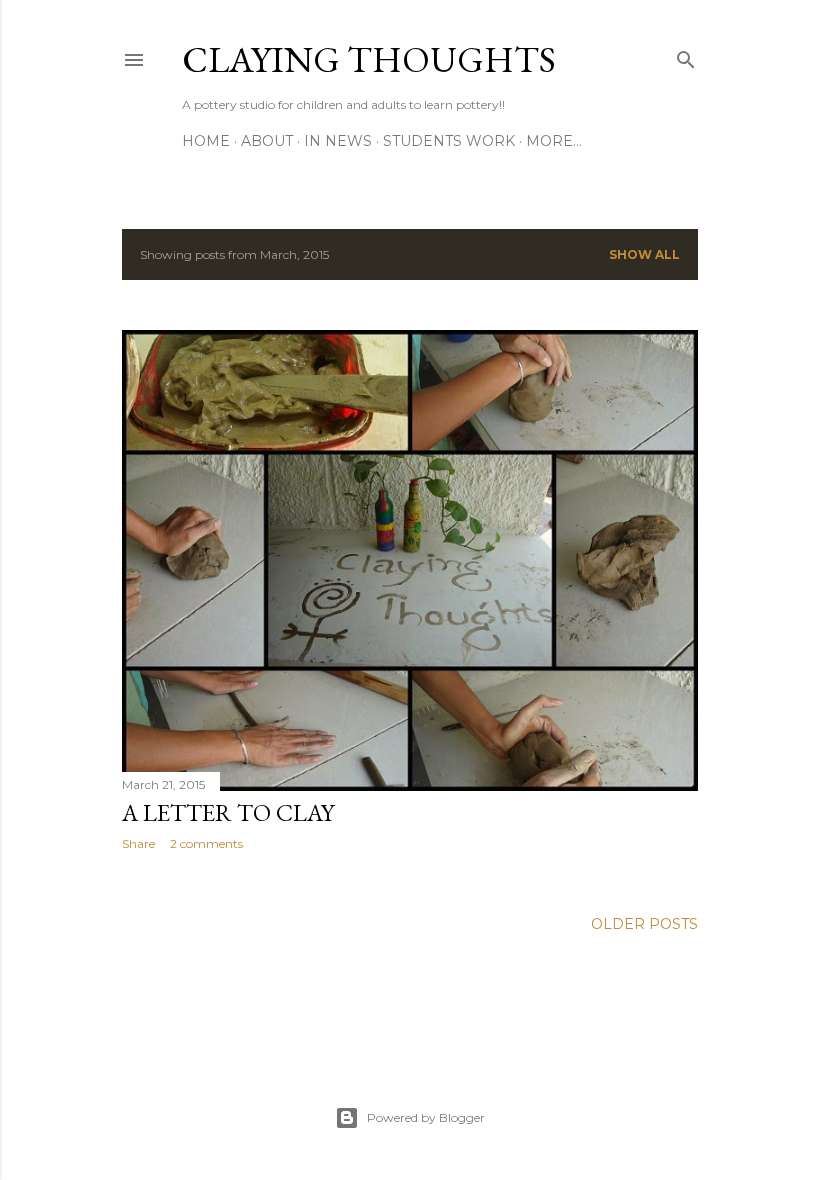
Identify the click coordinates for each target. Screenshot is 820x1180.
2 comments (206, 843)
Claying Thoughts (369, 59)
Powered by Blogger (426, 1117)
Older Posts (644, 924)
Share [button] (138, 843)
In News (338, 141)
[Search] (686, 55)
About (267, 141)
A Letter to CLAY (228, 812)
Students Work (449, 141)
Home (206, 141)
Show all (644, 254)
